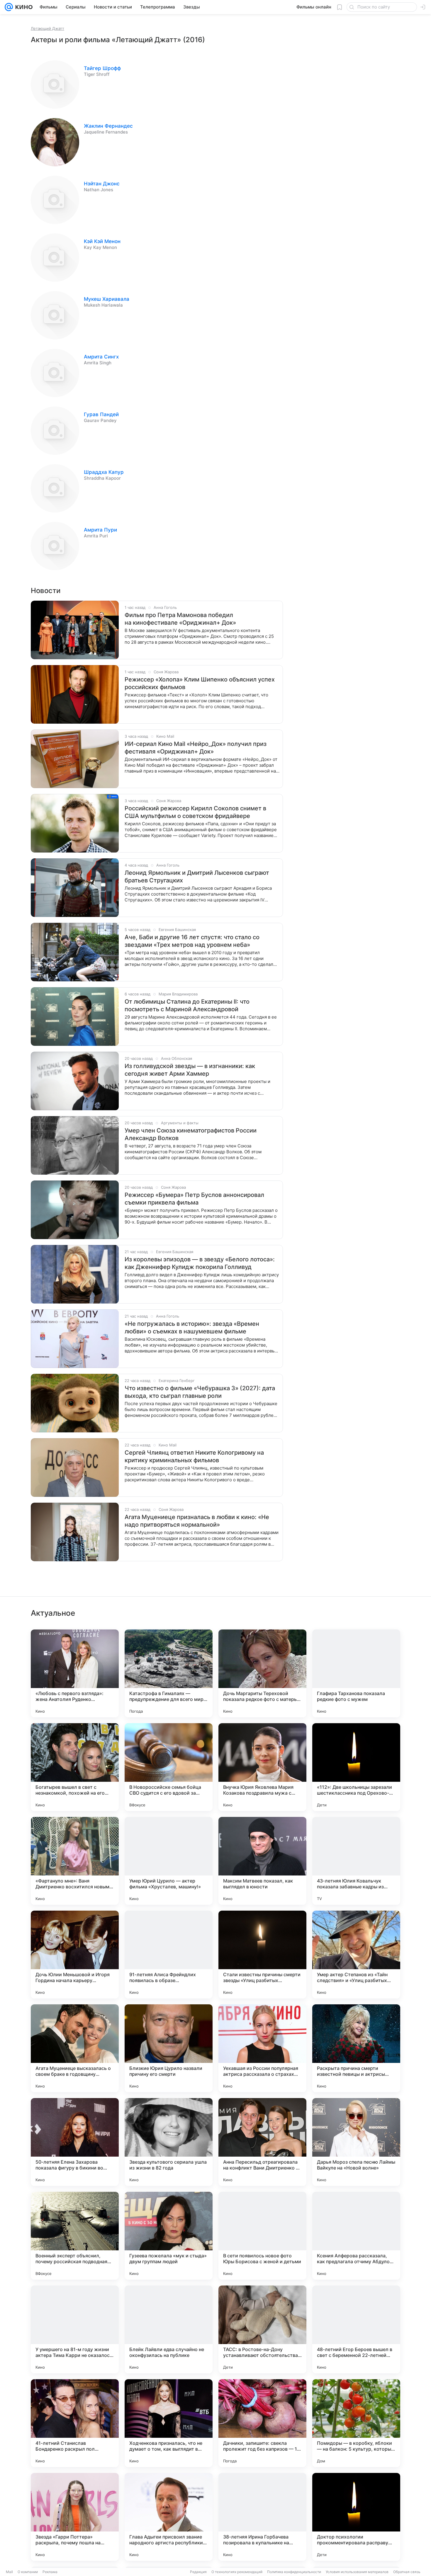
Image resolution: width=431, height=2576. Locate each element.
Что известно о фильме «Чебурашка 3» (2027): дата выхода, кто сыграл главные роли (200, 1392)
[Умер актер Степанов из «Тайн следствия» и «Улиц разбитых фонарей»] (356, 1955)
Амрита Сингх (101, 357)
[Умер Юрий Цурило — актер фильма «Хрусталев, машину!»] (169, 1861)
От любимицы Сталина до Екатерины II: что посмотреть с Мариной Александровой (187, 1005)
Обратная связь (407, 2572)
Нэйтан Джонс (102, 184)
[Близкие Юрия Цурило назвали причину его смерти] (169, 2048)
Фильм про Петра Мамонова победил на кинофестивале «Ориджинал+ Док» (180, 619)
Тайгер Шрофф (102, 68)
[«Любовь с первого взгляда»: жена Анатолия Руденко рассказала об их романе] (75, 1673)
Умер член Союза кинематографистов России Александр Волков (191, 1134)
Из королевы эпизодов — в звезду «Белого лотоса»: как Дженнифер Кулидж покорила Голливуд (200, 1263)
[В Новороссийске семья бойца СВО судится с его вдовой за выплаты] (169, 1767)
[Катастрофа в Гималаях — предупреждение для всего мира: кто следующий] (169, 1673)
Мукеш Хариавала (107, 299)
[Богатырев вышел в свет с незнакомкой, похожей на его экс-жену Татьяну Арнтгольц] (75, 1767)
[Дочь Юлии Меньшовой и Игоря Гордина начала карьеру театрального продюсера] (75, 1955)
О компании (28, 2572)
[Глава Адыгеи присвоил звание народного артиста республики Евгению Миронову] (169, 2517)
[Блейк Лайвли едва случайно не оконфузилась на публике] (169, 2329)
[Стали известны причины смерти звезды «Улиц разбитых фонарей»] (262, 1955)
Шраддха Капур (104, 472)
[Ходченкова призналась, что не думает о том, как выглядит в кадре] (169, 2423)
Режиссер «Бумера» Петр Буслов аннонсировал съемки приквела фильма (194, 1199)
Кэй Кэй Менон (102, 241)
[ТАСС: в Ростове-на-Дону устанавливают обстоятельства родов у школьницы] (262, 2329)
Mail (9, 2572)
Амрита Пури (100, 530)
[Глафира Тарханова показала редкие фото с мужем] (356, 1673)
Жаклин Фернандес (108, 126)
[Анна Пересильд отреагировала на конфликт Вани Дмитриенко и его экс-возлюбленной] (262, 2142)
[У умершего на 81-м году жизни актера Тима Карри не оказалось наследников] (75, 2329)
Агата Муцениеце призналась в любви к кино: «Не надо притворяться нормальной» (197, 1521)
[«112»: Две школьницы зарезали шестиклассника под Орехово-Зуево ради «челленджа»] (356, 1767)
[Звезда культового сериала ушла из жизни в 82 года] (169, 2142)
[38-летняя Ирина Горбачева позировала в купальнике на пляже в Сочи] (262, 2517)
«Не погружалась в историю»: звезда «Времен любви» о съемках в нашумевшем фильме (192, 1328)
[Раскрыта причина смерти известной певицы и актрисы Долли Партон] (356, 2048)
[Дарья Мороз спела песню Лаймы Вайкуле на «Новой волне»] (356, 2142)
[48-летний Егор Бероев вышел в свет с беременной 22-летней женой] (356, 2329)
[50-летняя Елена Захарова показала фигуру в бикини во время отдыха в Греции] (75, 2142)
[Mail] (9, 7)
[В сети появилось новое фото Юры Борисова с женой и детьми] (262, 2236)
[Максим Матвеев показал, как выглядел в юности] (262, 1861)
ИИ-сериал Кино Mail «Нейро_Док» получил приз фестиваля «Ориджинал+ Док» (196, 748)
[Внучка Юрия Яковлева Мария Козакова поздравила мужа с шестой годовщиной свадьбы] (262, 1767)
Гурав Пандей (101, 414)
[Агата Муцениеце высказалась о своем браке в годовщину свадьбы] (75, 2048)
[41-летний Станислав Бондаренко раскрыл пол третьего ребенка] (75, 2423)
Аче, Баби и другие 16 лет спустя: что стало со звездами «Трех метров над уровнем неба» (192, 941)
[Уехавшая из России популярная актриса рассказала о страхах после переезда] (262, 2048)
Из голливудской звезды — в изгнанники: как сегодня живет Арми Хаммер (190, 1070)
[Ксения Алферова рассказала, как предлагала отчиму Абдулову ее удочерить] (356, 2236)
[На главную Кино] (23, 7)
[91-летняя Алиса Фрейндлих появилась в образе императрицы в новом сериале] (169, 1955)
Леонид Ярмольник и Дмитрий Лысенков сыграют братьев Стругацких (197, 877)
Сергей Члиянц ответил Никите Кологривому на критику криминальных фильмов (194, 1456)
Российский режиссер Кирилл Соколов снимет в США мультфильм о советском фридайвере (195, 812)
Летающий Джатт (47, 28)
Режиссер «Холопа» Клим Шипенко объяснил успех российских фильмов (200, 683)
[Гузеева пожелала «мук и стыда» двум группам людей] (169, 2236)
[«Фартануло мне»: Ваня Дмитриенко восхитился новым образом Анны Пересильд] (75, 1861)
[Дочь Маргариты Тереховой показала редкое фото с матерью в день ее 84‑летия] (262, 1673)
